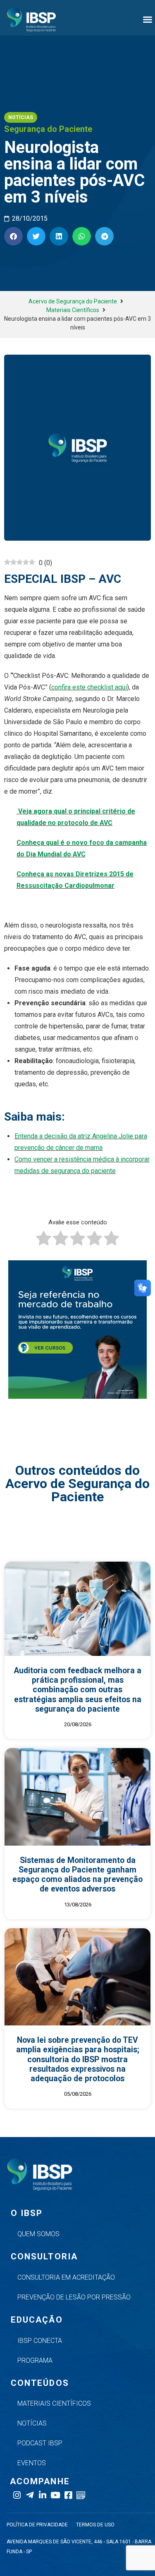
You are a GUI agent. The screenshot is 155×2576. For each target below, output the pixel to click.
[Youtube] (55, 2495)
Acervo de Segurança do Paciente (73, 301)
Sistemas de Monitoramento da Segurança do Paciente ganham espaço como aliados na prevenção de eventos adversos (77, 1875)
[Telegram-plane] (30, 2495)
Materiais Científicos (73, 310)
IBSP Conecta (40, 2341)
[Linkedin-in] (42, 2495)
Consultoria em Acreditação (66, 2277)
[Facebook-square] (68, 2495)
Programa (35, 2360)
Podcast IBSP (40, 2443)
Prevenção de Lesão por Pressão (74, 2297)
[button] (148, 19)
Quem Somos (38, 2234)
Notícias (32, 2423)
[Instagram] (17, 2495)
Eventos (32, 2463)
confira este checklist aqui (89, 687)
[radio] (44, 1240)
